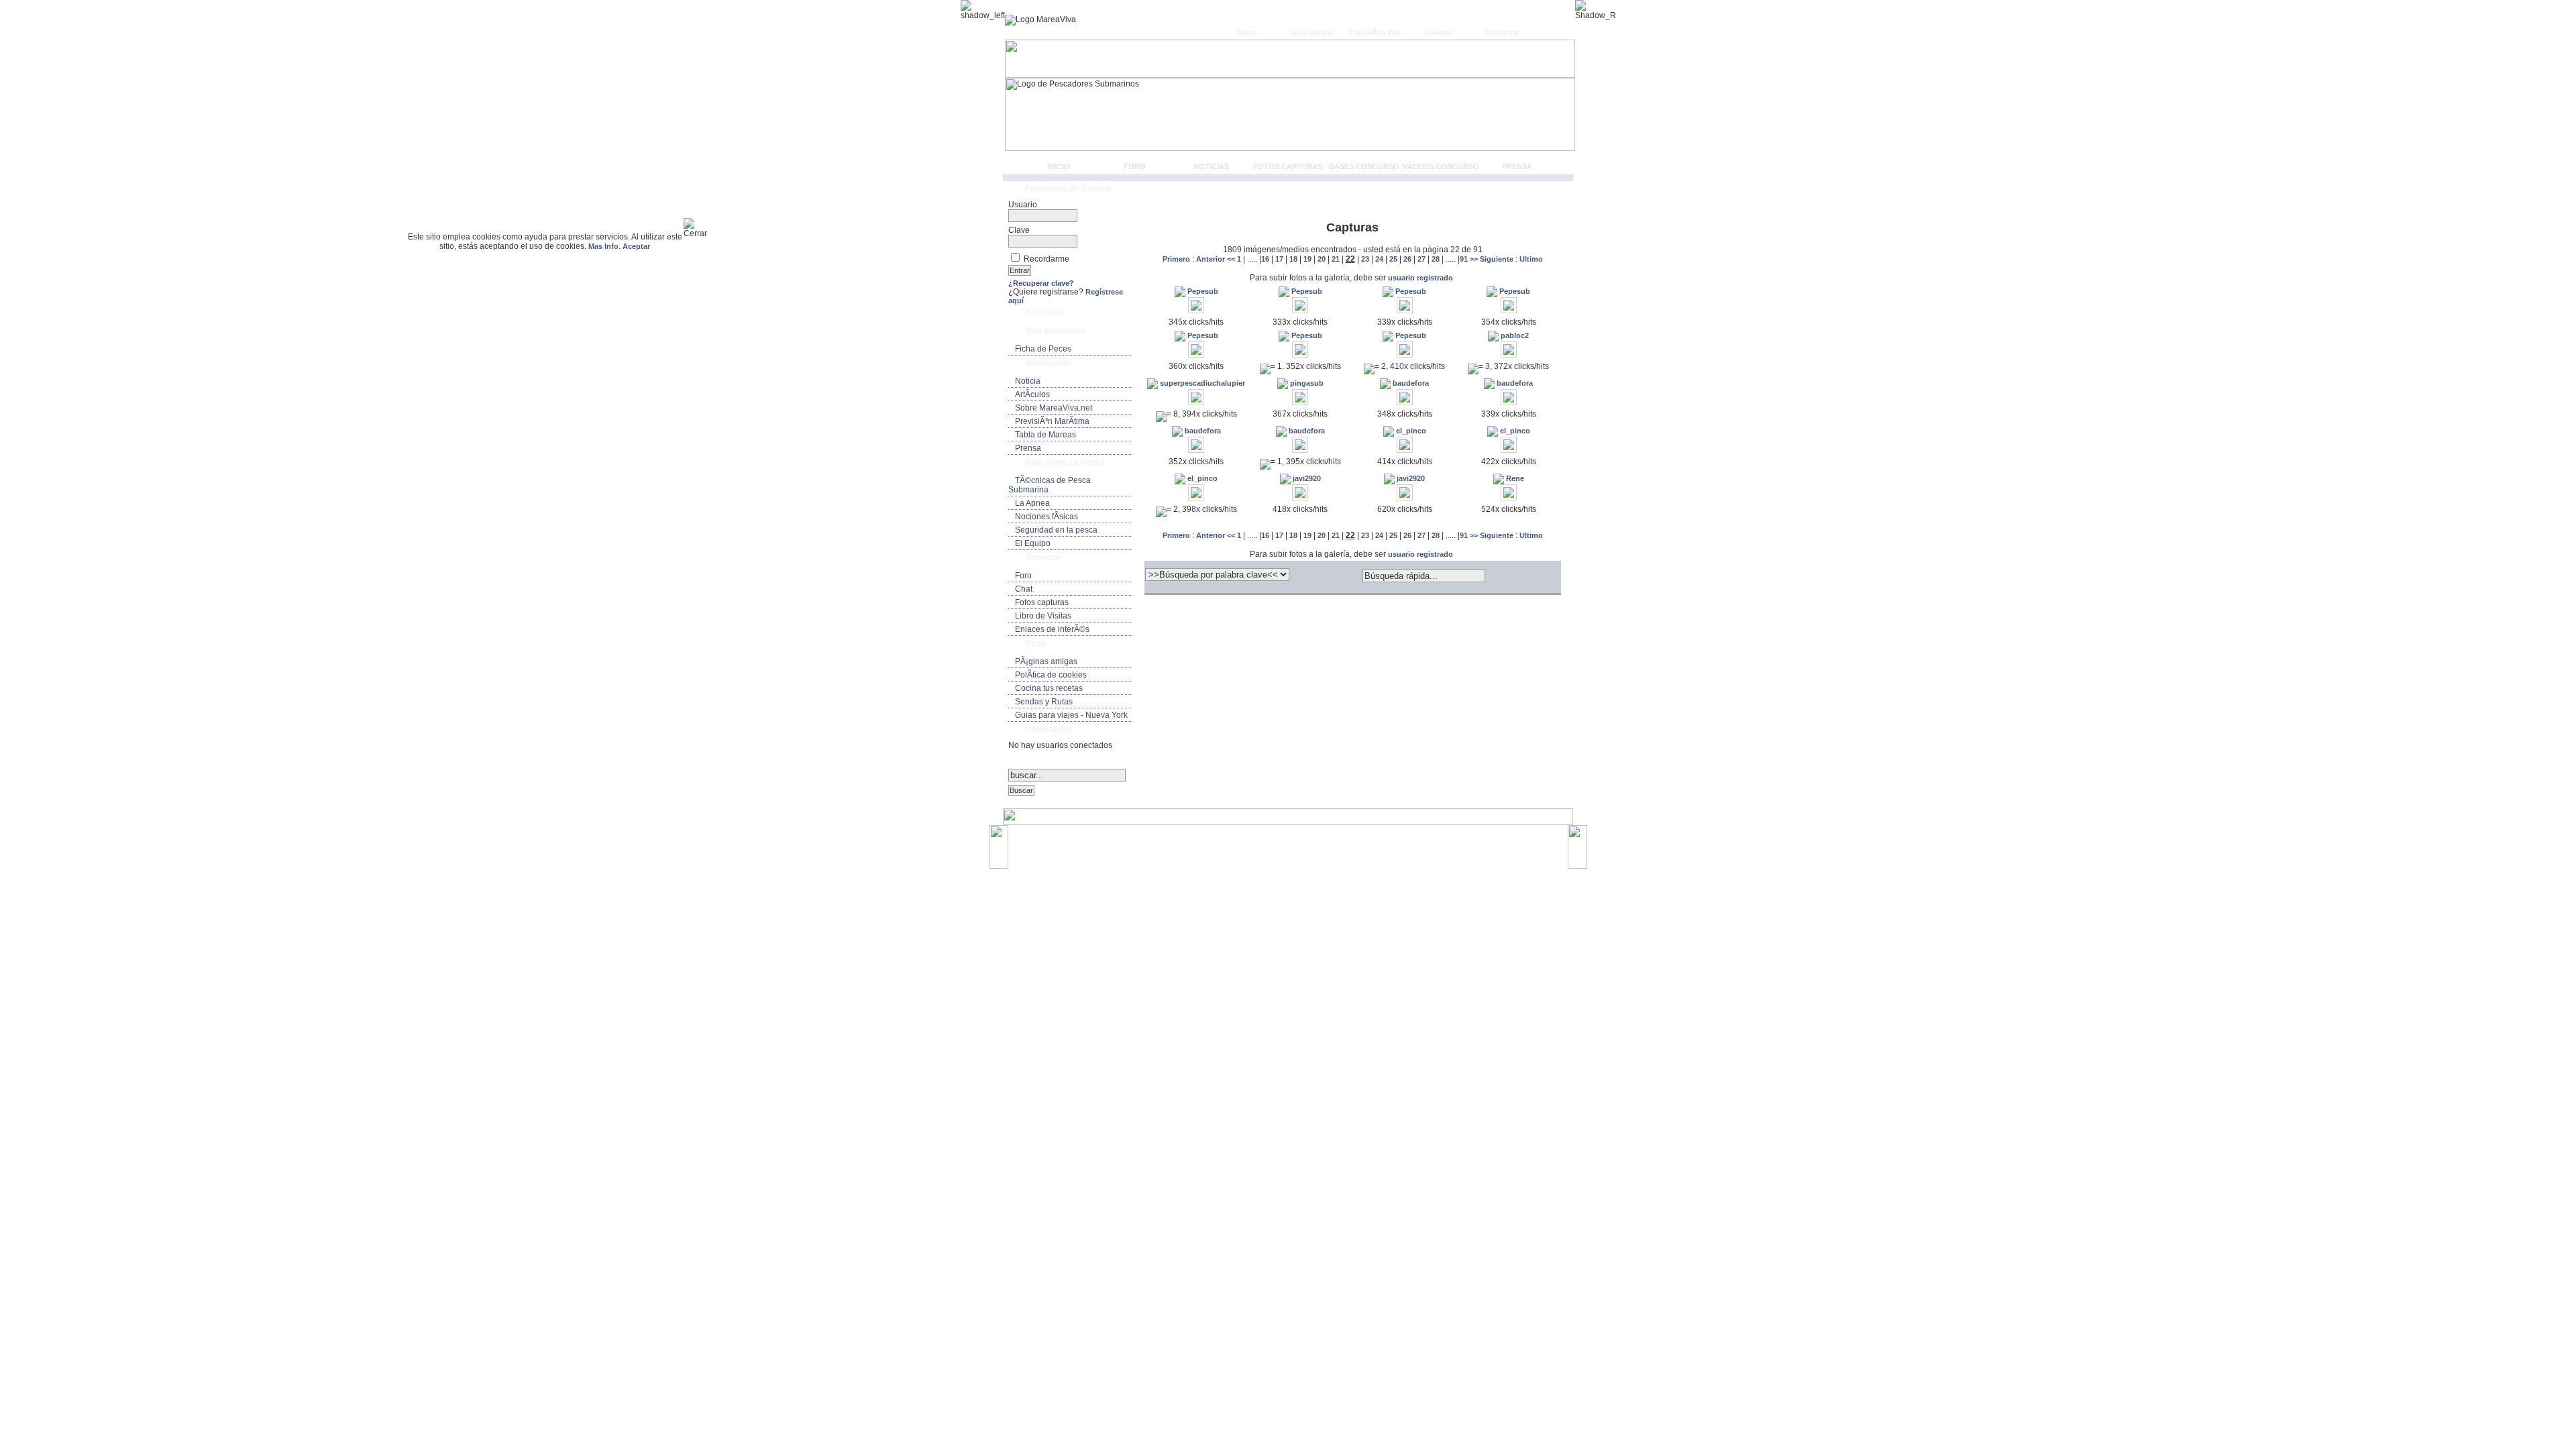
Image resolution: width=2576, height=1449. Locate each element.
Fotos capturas (1288, 166)
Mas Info (603, 246)
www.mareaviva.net (1291, 841)
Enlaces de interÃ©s (1052, 629)
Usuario (1023, 205)
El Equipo (1033, 543)
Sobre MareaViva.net (1054, 408)
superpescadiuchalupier (1201, 383)
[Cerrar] (701, 228)
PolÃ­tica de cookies (1051, 675)
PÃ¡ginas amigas (1046, 661)
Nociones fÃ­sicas (1046, 517)
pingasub (1306, 383)
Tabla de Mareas (1045, 435)
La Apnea (1032, 503)
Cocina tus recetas (1049, 688)
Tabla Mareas (1311, 32)
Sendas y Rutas (1044, 702)
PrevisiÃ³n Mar (1375, 32)
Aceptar (636, 246)
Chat (1024, 589)
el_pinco (1410, 431)
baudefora (1410, 383)
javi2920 (1306, 478)
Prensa (1517, 166)
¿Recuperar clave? (1041, 283)
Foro (1135, 166)
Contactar (1502, 32)
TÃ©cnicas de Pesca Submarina (1050, 485)
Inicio (1247, 32)
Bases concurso (1364, 166)
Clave (1019, 230)
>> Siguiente (1492, 259)
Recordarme (1046, 259)
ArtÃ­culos (1032, 394)
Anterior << (1217, 259)
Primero (1177, 259)
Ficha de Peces (1043, 349)
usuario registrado (1420, 278)
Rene (1514, 478)
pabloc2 (1514, 335)
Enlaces (1439, 32)
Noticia (1028, 381)
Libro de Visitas (1043, 616)
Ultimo (1531, 259)
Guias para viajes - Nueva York (1071, 715)
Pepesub (1202, 291)
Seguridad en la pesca (1056, 530)
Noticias (1211, 166)
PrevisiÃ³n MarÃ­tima (1052, 421)
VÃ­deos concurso (1441, 166)
